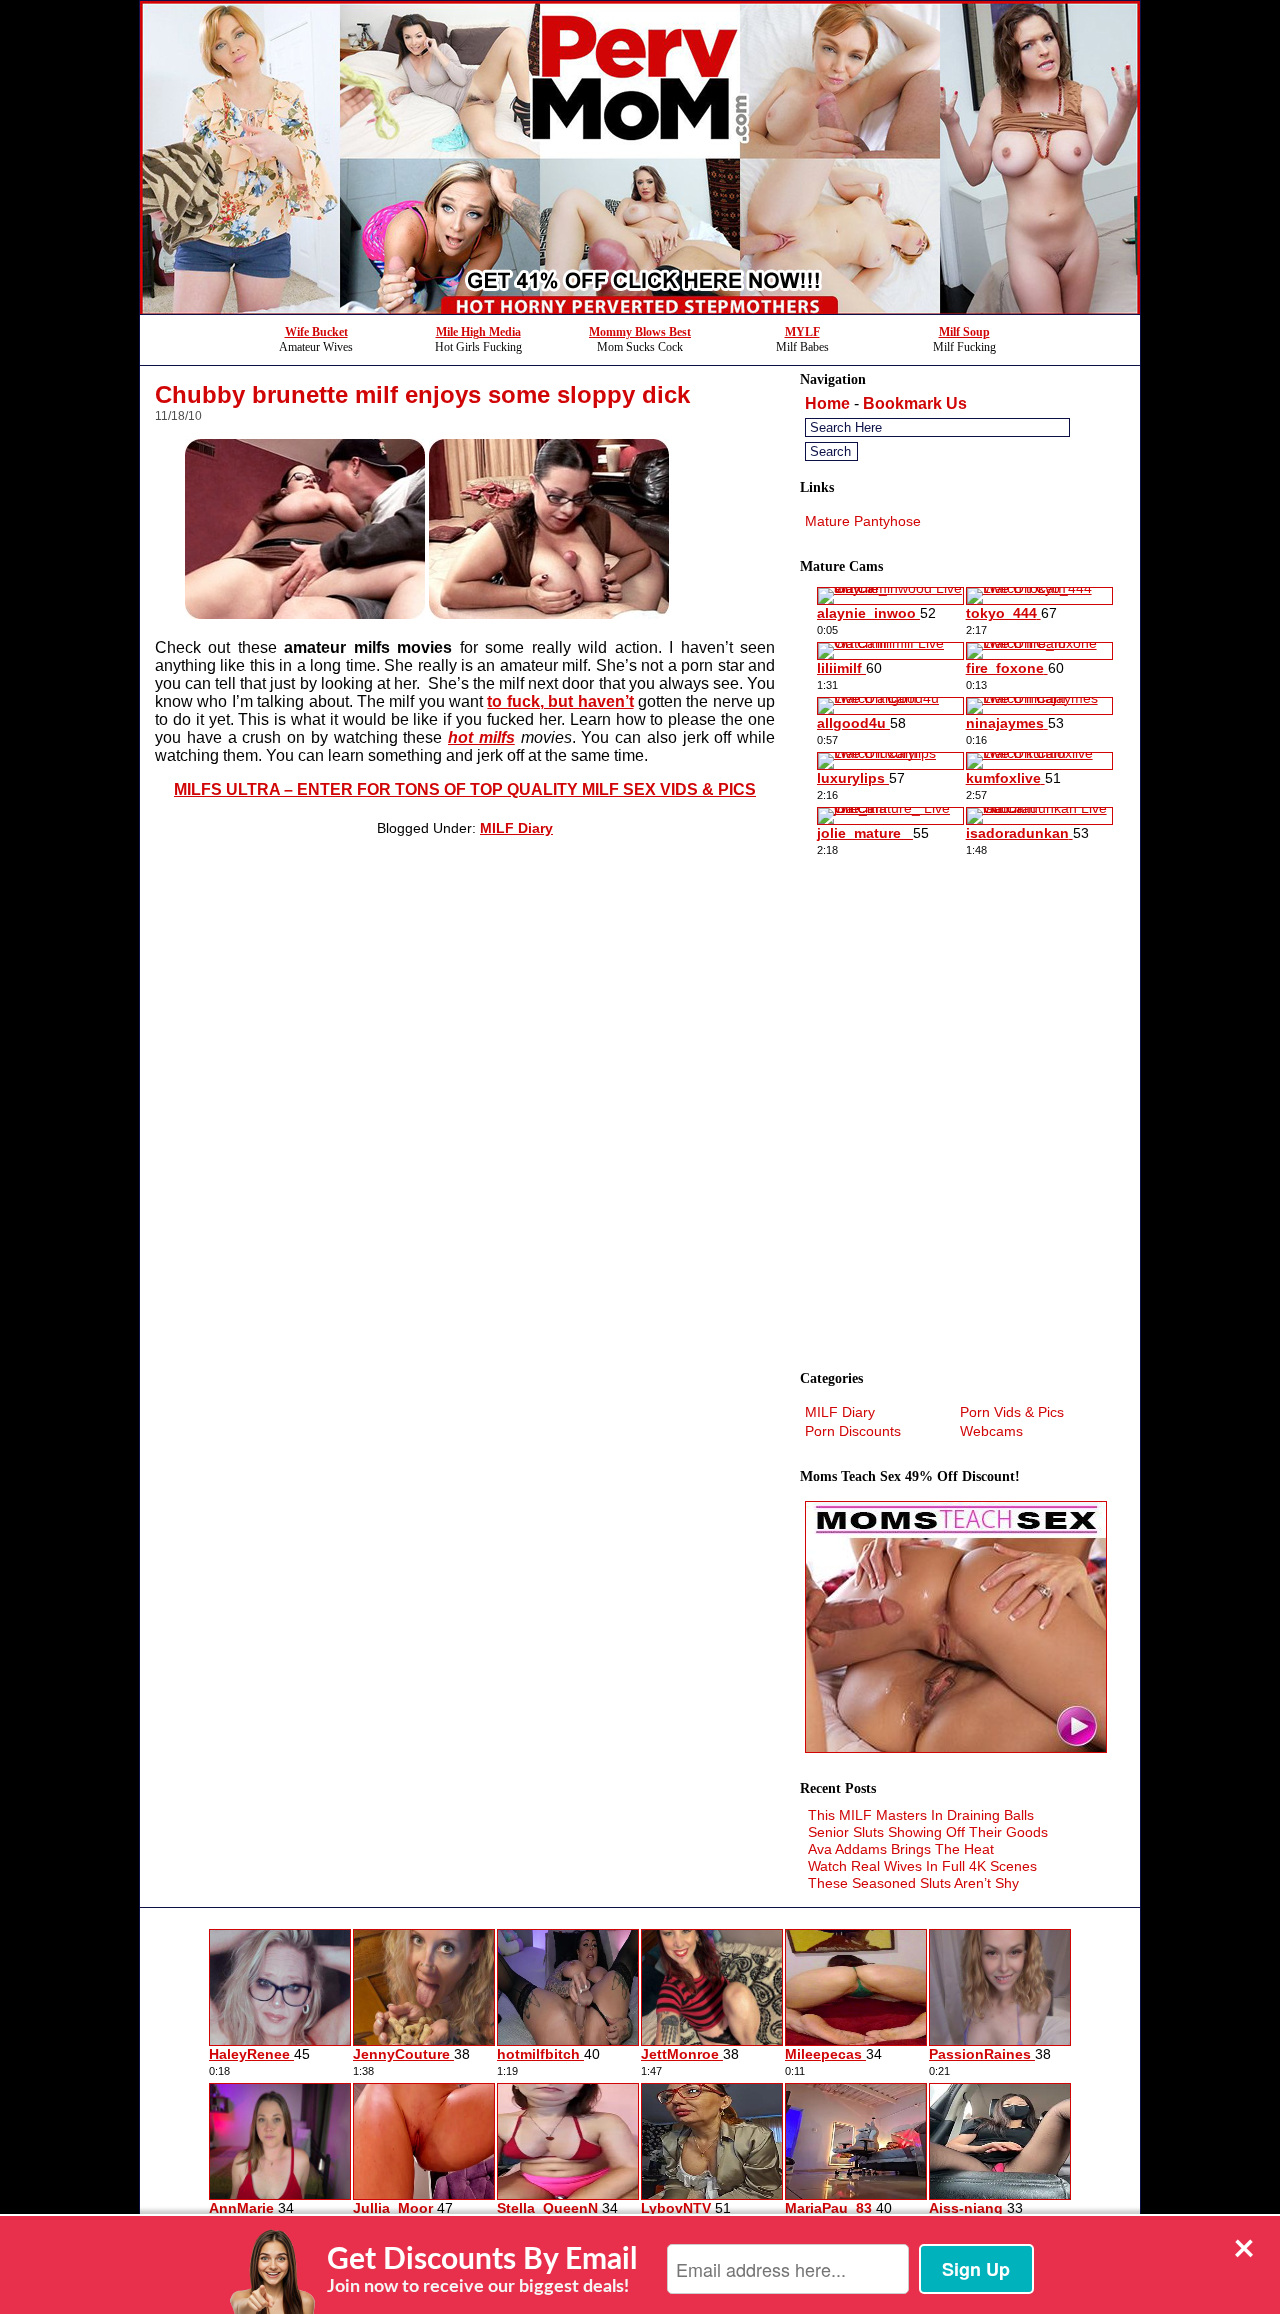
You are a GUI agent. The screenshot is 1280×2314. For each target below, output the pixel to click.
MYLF (802, 332)
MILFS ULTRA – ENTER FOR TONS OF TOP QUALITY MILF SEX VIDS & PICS (465, 789)
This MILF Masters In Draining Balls (921, 1815)
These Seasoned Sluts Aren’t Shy (913, 1883)
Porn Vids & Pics (1012, 1412)
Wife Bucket (316, 332)
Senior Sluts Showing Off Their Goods (928, 1832)
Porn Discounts (853, 1431)
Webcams (991, 1431)
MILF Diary (516, 828)
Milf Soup (964, 332)
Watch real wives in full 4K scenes (922, 1866)
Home (827, 403)
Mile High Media (478, 332)
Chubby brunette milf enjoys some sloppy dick (422, 394)
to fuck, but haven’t (560, 701)
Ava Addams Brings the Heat (901, 1849)
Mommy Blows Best (640, 332)
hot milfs (481, 737)
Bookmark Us (915, 403)
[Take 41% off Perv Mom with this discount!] (640, 308)
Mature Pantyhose (863, 521)
